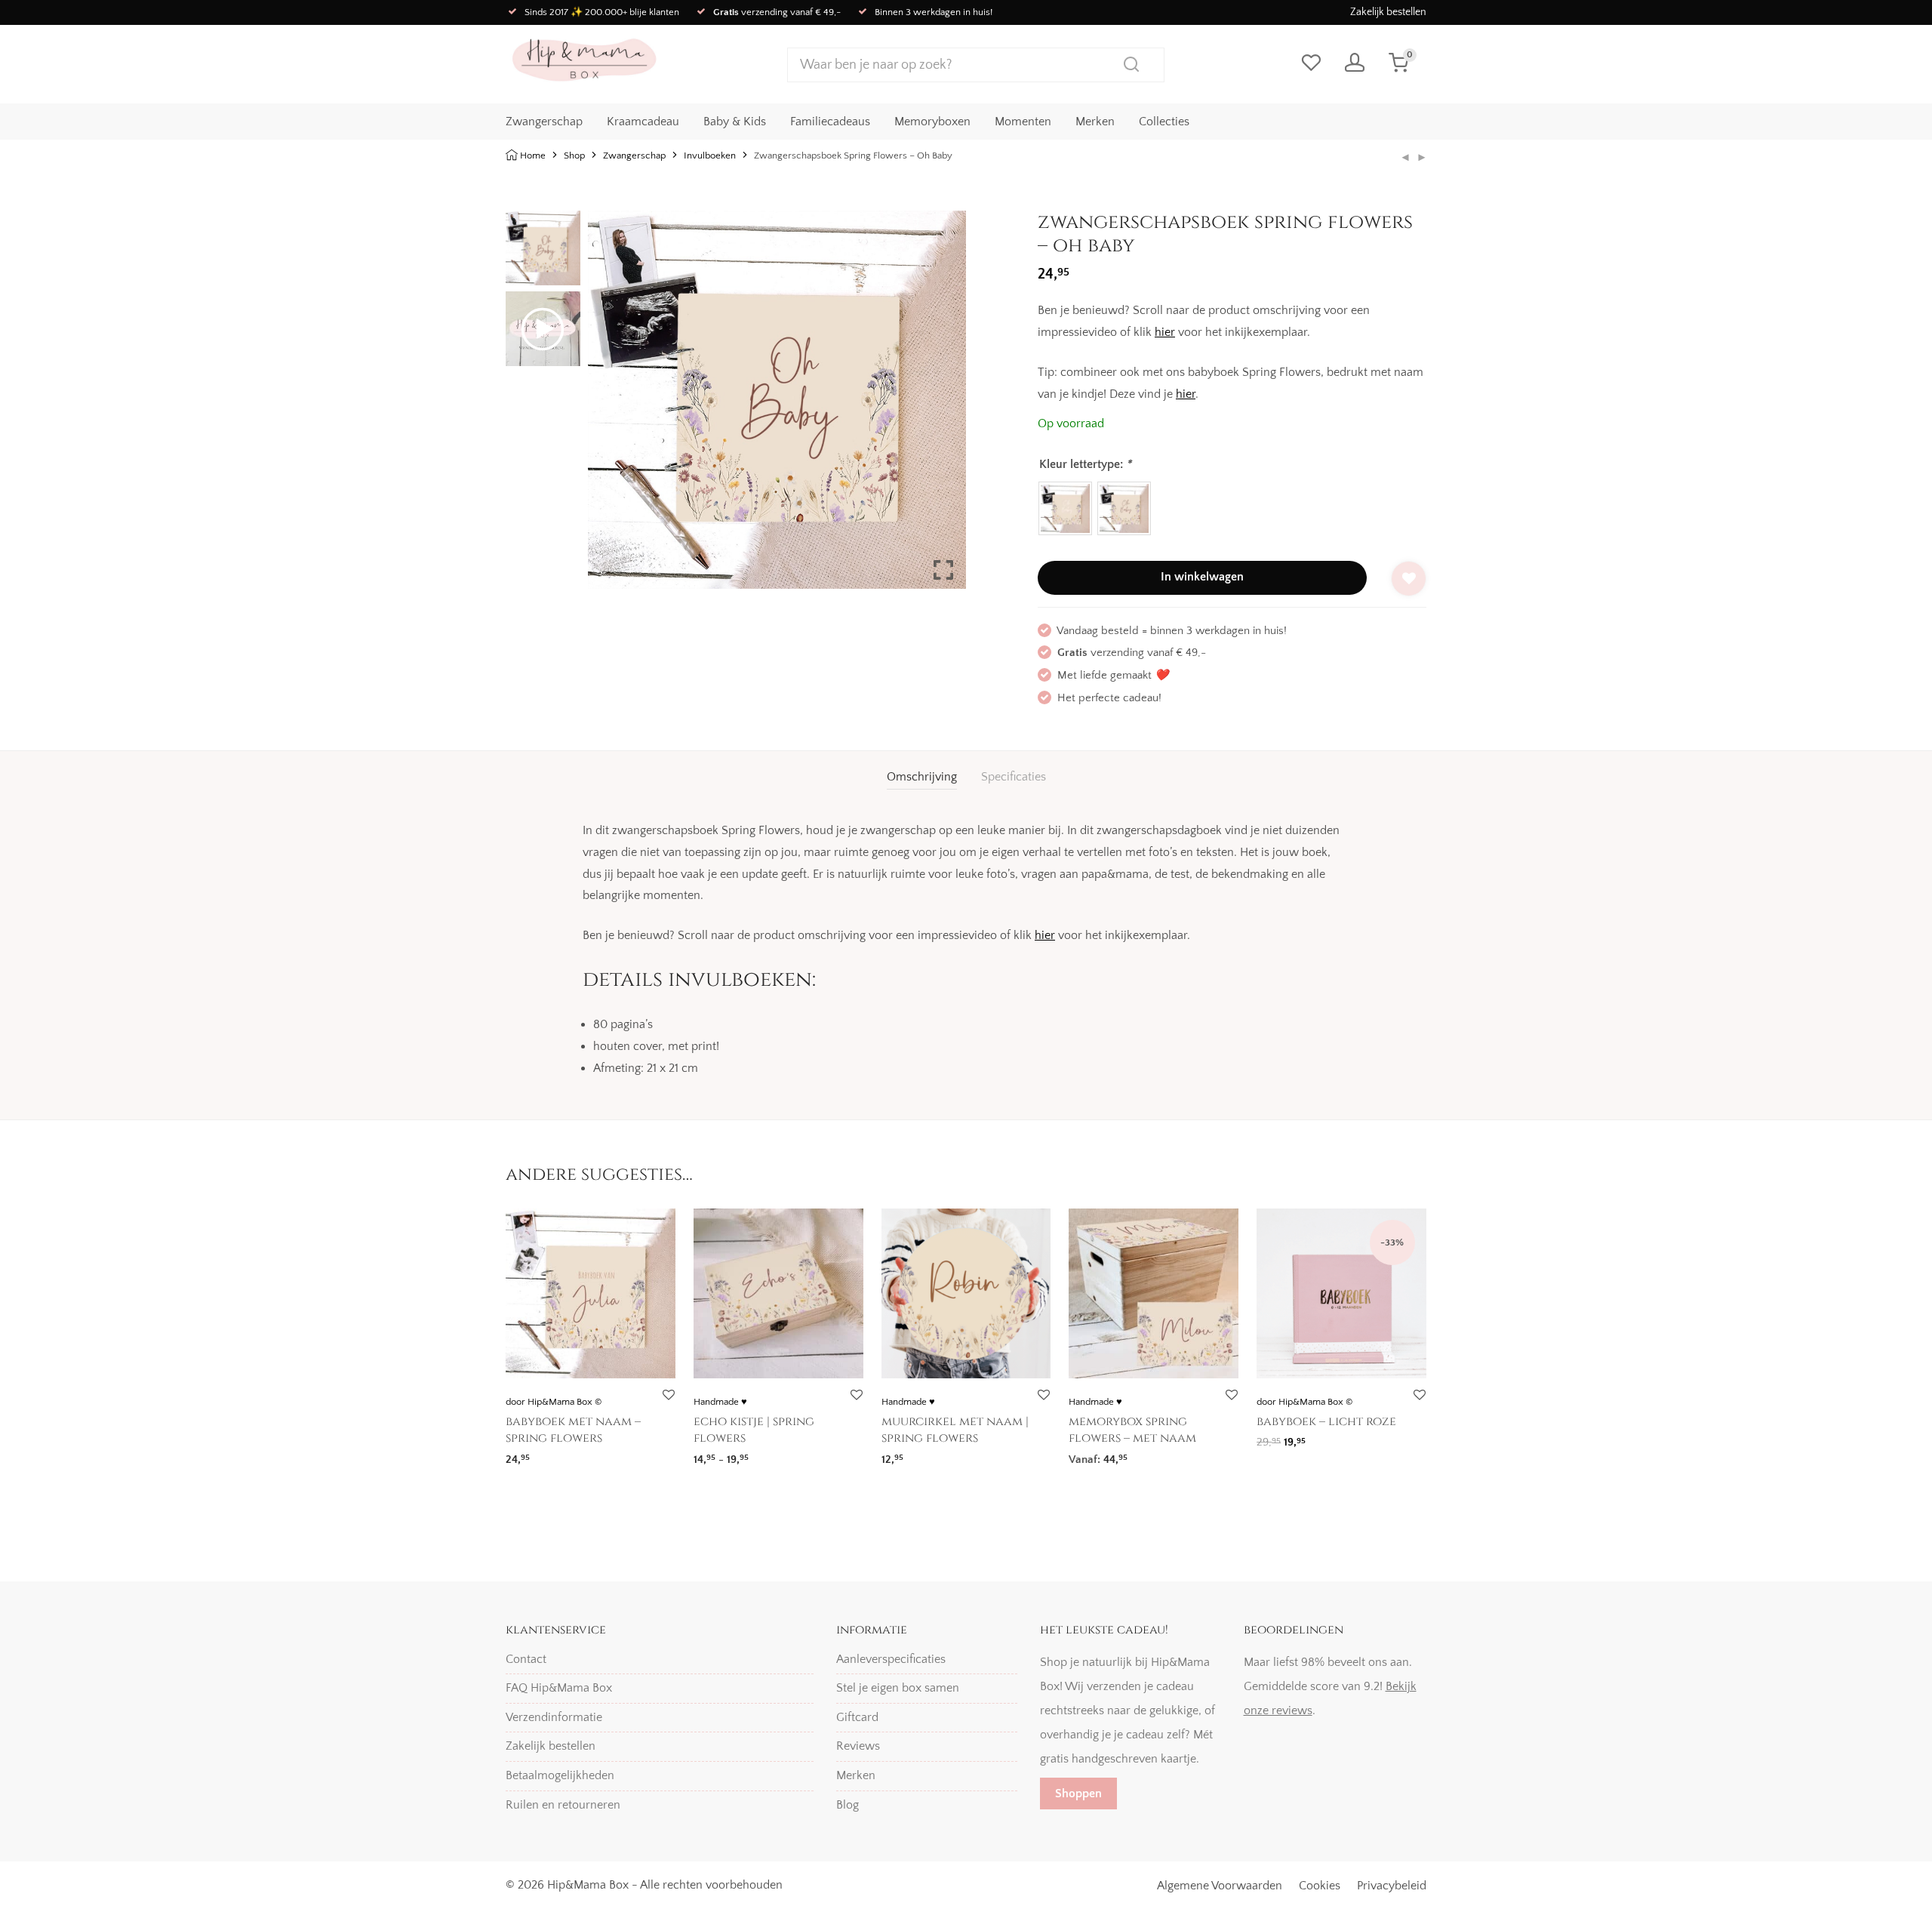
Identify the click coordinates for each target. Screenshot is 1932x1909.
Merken (1095, 122)
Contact (526, 1659)
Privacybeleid (1392, 1886)
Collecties (1164, 122)
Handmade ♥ (720, 1402)
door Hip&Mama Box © (554, 1402)
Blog (848, 1805)
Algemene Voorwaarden (1220, 1886)
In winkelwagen (1202, 577)
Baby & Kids (735, 122)
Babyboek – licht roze (1326, 1421)
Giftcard (857, 1717)
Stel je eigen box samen (898, 1688)
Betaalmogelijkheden (560, 1775)
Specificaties (1014, 777)
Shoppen (1078, 1794)
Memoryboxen (932, 122)
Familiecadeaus (830, 122)
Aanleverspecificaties (891, 1659)
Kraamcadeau (643, 122)
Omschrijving (922, 777)
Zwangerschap (544, 122)
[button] (943, 406)
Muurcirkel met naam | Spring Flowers (955, 1430)
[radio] (1065, 508)
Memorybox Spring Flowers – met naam (1132, 1430)
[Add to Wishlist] (1409, 579)
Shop (574, 155)
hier (1165, 332)
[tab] (922, 777)
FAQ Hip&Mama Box (559, 1688)
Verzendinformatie (554, 1717)
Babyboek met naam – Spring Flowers (573, 1430)
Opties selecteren (543, 1454)
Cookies (1320, 1886)
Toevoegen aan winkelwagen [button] (1324, 1438)
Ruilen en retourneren (563, 1805)
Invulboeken (710, 155)
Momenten (1023, 122)
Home (533, 155)
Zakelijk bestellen (1388, 12)
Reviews (858, 1746)
